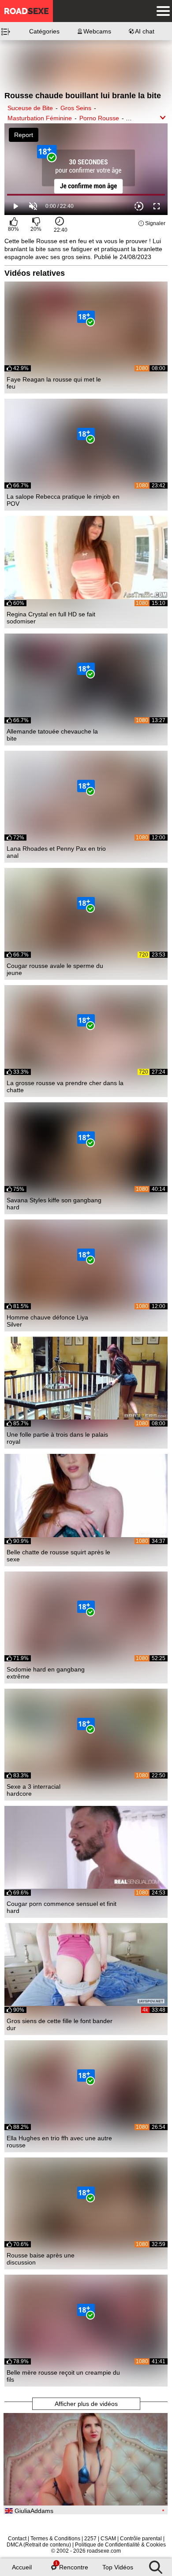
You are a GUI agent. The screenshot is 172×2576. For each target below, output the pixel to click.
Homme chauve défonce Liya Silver (47, 1321)
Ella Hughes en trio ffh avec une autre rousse (59, 2142)
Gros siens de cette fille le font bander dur (60, 2024)
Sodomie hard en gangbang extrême (46, 1673)
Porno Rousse (99, 118)
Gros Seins (76, 108)
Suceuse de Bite (30, 108)
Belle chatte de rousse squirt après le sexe (58, 1556)
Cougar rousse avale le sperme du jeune (55, 969)
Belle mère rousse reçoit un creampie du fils (63, 2376)
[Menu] (161, 11)
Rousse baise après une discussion (41, 2259)
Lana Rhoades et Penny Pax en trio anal (56, 852)
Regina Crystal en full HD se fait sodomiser (51, 618)
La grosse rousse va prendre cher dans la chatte (65, 1086)
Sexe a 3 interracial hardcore (34, 1790)
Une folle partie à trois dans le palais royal (57, 1438)
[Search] (156, 2565)
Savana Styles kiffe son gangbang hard (54, 1204)
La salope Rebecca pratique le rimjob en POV (63, 500)
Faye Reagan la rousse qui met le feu (54, 383)
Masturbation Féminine (40, 118)
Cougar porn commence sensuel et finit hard (62, 1907)
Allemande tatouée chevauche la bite (52, 735)
